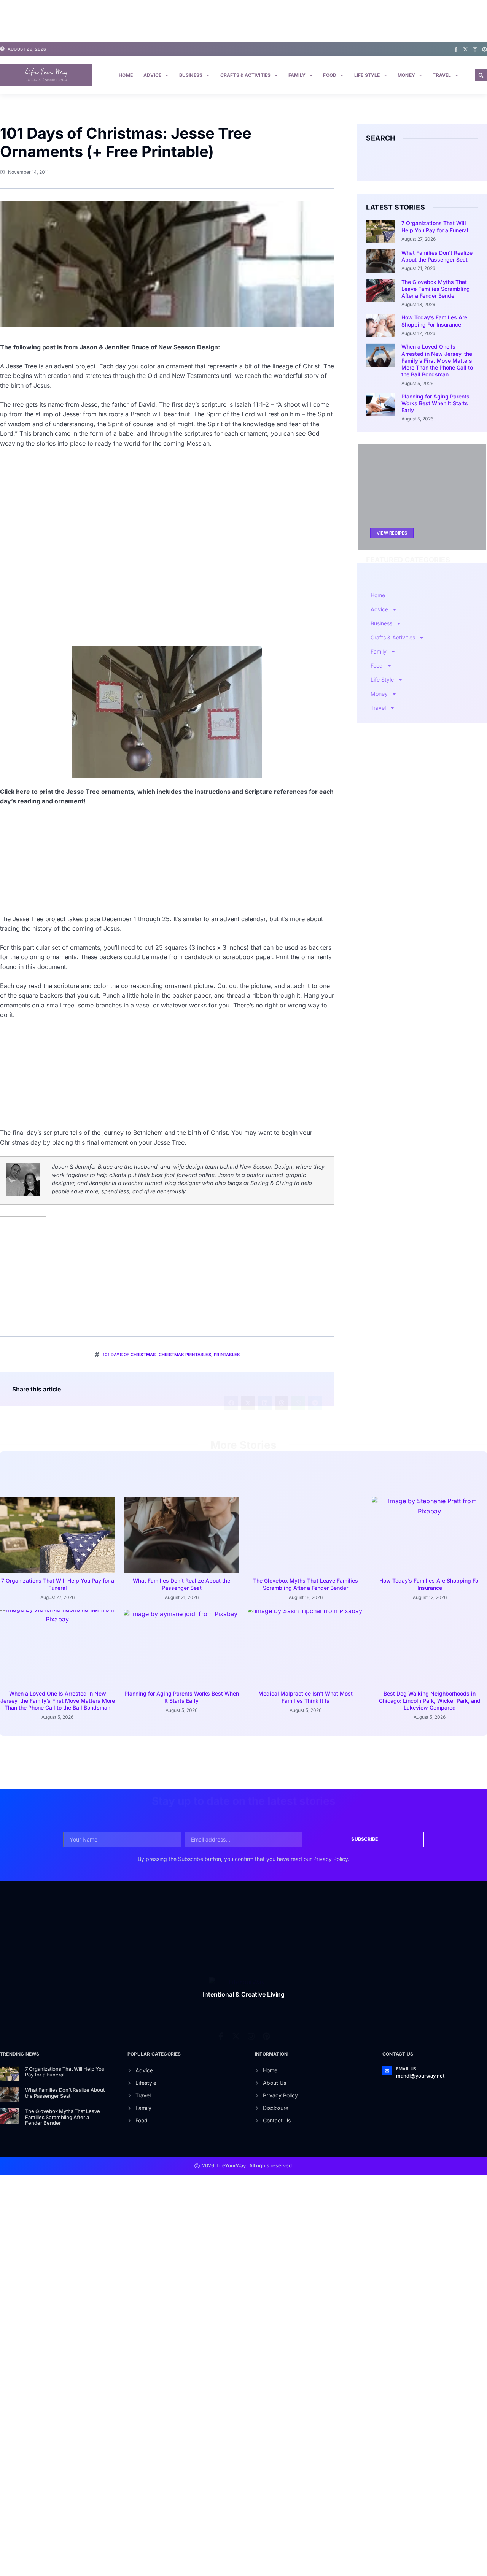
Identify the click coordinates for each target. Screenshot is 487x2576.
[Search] (474, 162)
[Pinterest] (485, 49)
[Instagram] (475, 49)
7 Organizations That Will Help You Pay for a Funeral (435, 226)
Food (330, 75)
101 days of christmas (129, 1355)
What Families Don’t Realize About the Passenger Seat (437, 256)
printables (227, 1355)
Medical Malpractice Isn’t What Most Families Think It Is (306, 1697)
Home (126, 75)
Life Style (367, 75)
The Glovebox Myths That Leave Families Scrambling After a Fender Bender (436, 289)
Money (406, 75)
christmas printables (185, 1355)
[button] (481, 75)
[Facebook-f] (456, 49)
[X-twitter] (466, 49)
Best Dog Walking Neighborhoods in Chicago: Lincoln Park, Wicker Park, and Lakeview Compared (430, 1700)
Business (191, 75)
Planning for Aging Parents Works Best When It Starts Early (435, 403)
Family (297, 75)
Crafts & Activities (246, 75)
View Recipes (392, 533)
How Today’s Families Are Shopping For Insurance (434, 321)
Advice (152, 75)
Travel (442, 75)
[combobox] (416, 162)
